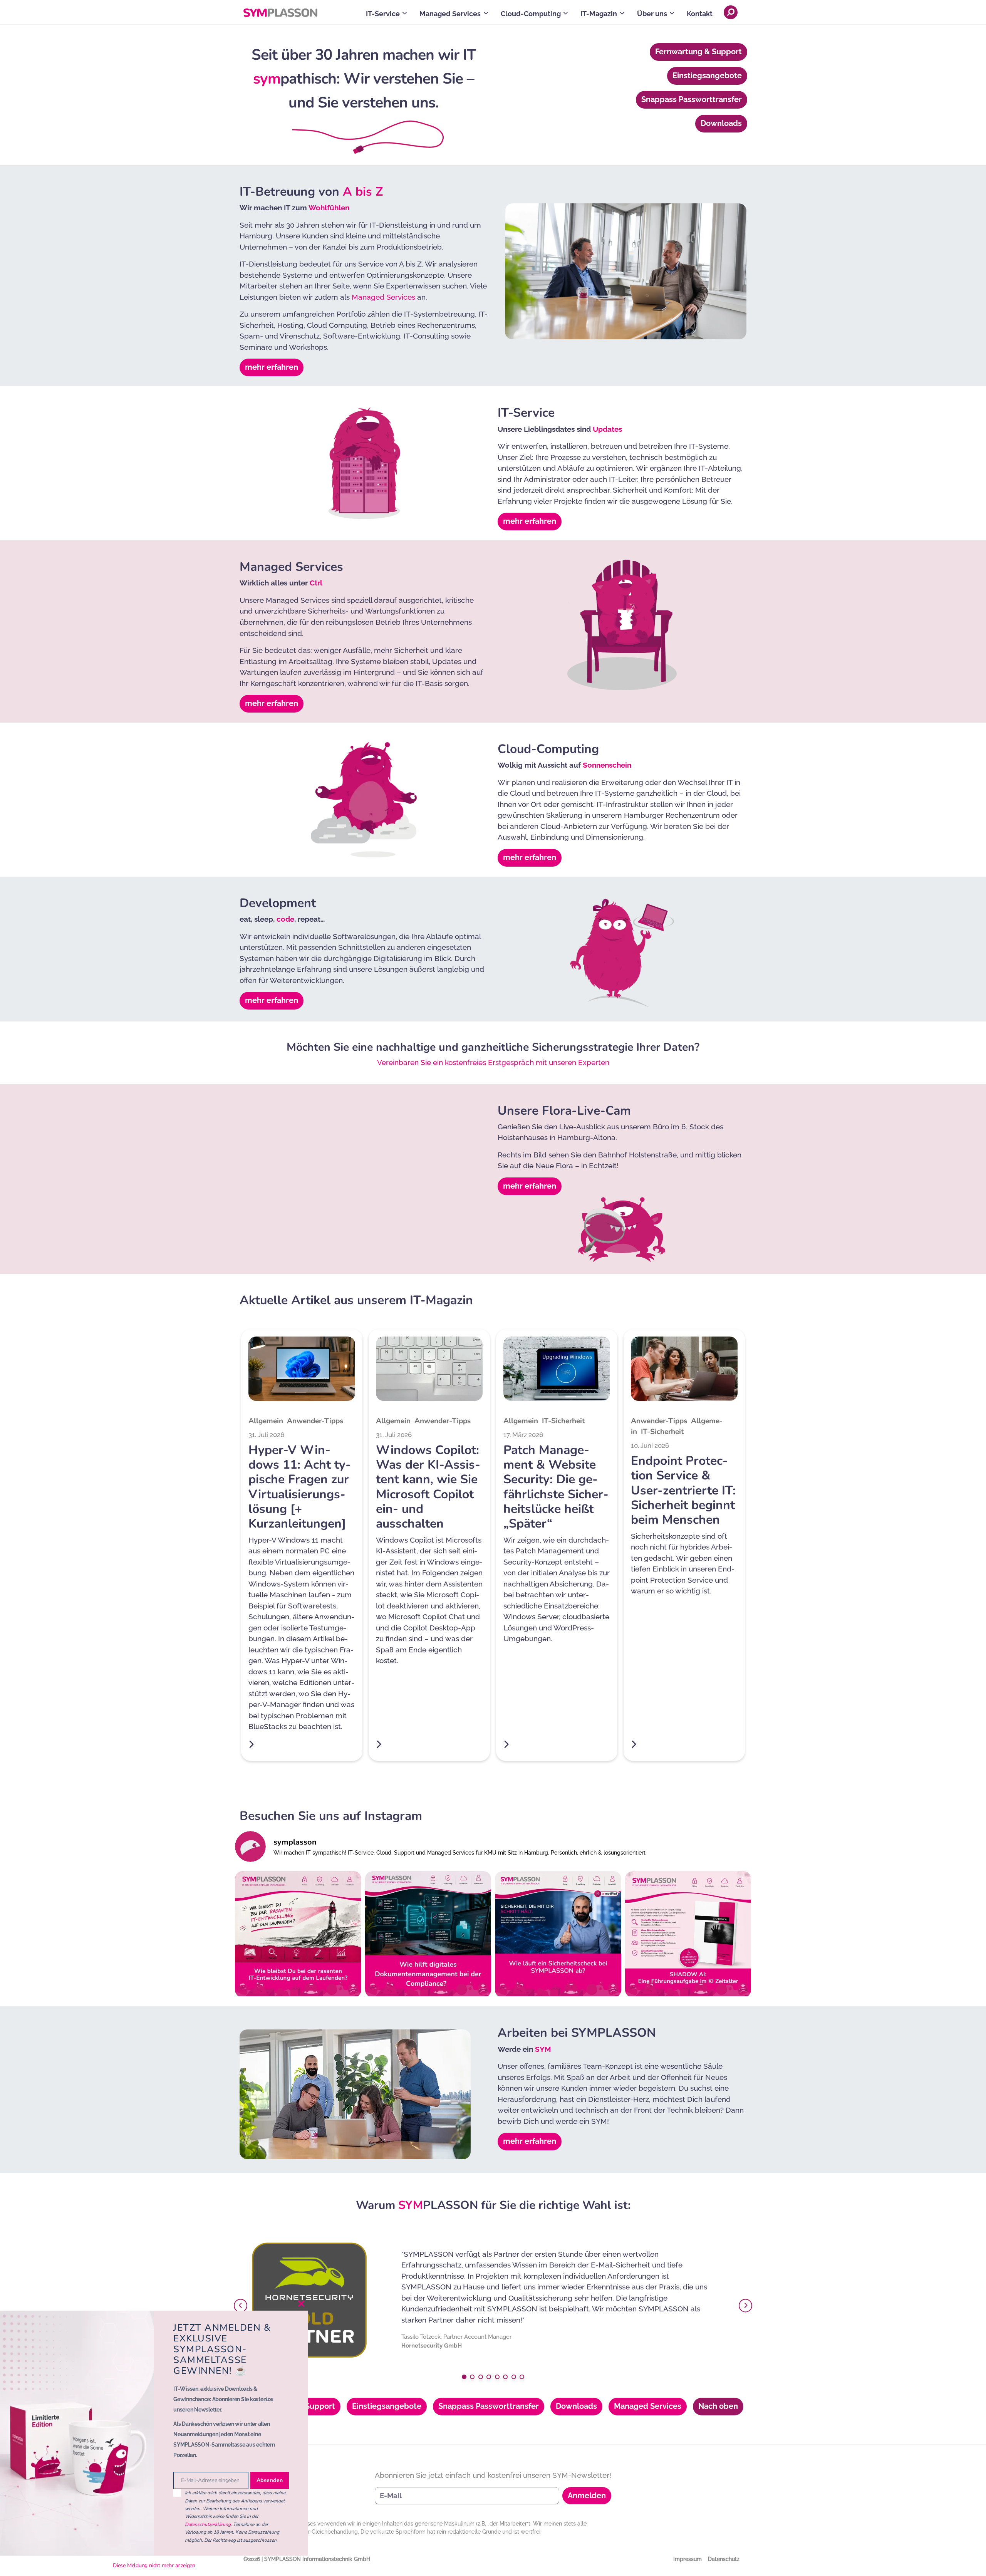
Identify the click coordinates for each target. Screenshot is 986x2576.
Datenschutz (724, 2559)
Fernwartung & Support (698, 52)
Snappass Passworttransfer (692, 99)
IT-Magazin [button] (599, 14)
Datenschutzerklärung (208, 2524)
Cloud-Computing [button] (531, 14)
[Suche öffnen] (731, 12)
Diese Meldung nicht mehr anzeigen (154, 2565)
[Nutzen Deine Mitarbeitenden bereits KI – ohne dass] (688, 1934)
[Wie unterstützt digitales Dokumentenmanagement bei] (428, 1934)
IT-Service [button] (383, 14)
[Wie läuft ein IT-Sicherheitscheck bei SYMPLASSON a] (558, 1934)
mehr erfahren (272, 367)
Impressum (688, 2559)
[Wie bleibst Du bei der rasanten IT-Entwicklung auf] (298, 1934)
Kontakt (700, 14)
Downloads (721, 123)
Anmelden (587, 2495)
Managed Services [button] (450, 14)
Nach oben (718, 2406)
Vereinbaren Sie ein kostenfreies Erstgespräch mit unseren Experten (493, 1062)
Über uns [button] (652, 14)
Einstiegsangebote (707, 75)
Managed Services (383, 297)
